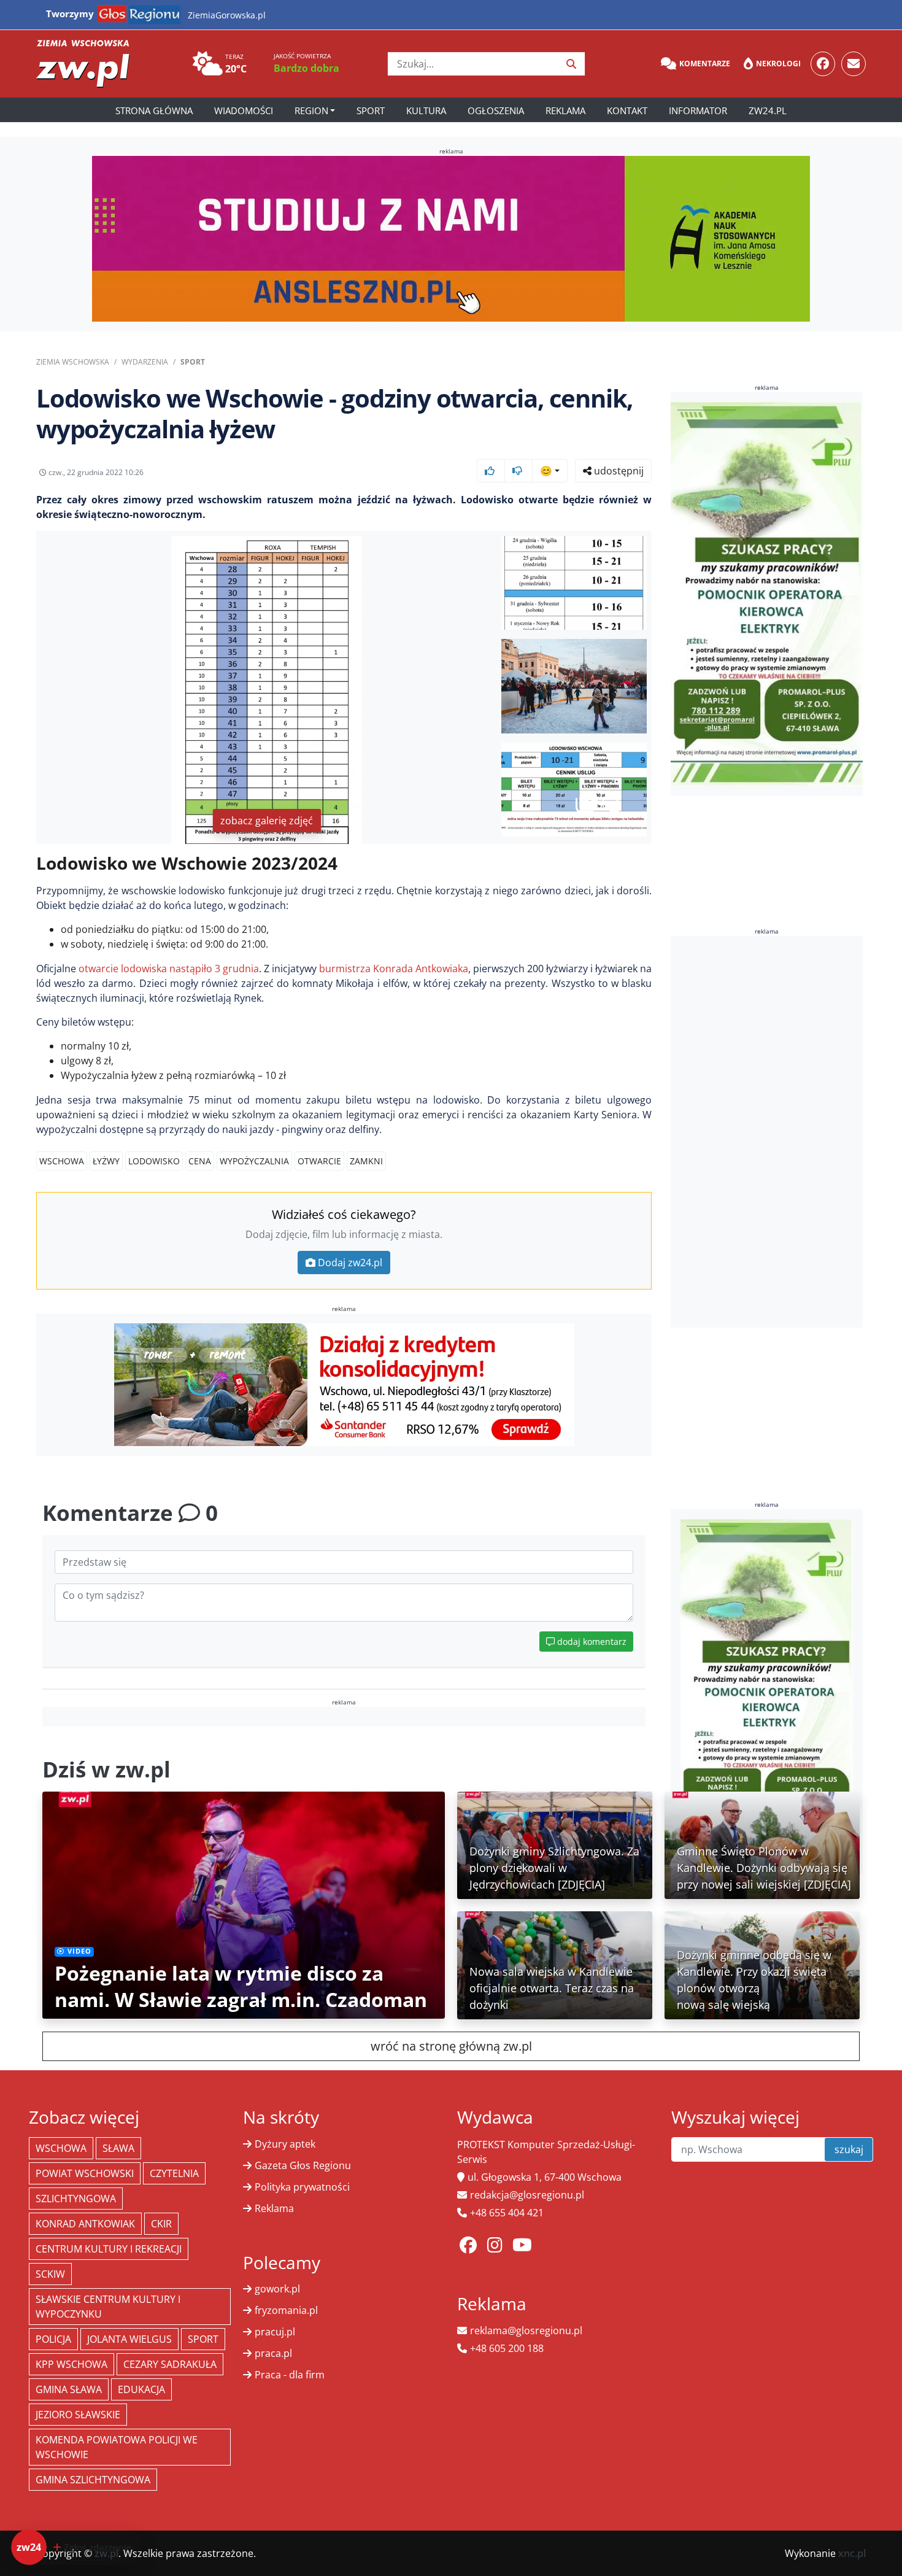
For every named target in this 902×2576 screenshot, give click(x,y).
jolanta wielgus (129, 2339)
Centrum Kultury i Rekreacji (109, 2249)
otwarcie (319, 1161)
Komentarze (705, 64)
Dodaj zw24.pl (350, 1263)
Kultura (426, 110)
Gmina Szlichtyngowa (93, 2480)
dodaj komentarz (591, 1642)
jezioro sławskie (78, 2415)
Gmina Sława (69, 2389)
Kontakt (627, 110)
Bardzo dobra (306, 68)
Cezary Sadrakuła (170, 2364)
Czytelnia (174, 2173)
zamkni (366, 1161)
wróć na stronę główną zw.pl (451, 2046)
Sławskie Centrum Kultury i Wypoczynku (108, 2307)
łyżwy (106, 1161)
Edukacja (141, 2389)
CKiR (161, 2224)
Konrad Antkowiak (85, 2224)
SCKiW (50, 2274)
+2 (609, 804)
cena (200, 1161)
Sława (118, 2148)
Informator (698, 110)
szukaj (849, 2149)
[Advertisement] (767, 1132)
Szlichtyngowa (76, 2199)
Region (311, 110)
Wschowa (62, 1161)
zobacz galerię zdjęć (267, 821)
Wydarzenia (145, 362)
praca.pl (273, 2353)
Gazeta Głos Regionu (303, 2165)
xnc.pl (852, 2553)
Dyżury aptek (285, 2144)
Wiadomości (244, 110)
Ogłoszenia (496, 110)
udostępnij (618, 471)
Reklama (565, 110)
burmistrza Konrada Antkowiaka (394, 969)
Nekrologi (778, 64)
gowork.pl (277, 2289)
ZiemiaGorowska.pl (227, 15)
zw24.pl (768, 110)
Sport (371, 110)
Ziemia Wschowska (73, 362)
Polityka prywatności (302, 2187)
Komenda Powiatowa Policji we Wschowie (117, 2447)
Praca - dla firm (290, 2375)
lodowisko (154, 1161)
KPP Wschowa (71, 2364)
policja (53, 2339)
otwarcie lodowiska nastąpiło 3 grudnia (169, 969)
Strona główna (154, 110)
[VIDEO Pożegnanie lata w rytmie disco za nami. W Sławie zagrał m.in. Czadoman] (244, 1904)
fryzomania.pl (286, 2310)
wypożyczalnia (254, 1161)
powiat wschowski (85, 2173)
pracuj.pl (275, 2332)
